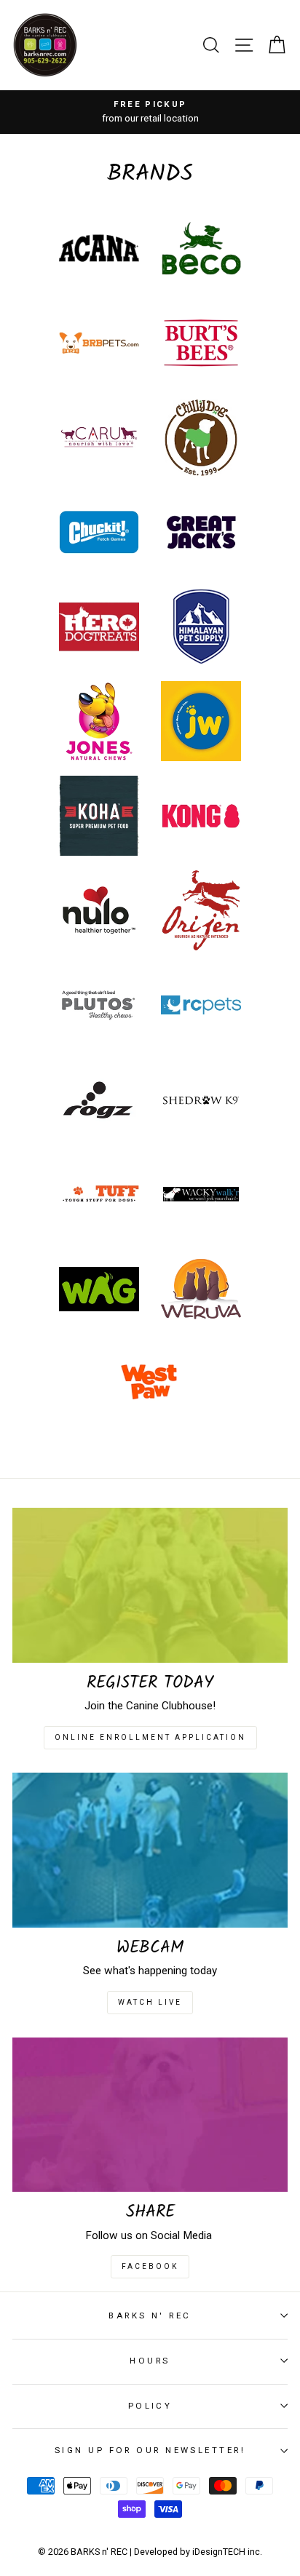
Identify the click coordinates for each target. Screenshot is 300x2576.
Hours (150, 2361)
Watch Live (150, 2002)
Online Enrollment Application (150, 1737)
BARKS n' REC (150, 2315)
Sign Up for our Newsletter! (150, 2450)
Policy (150, 2406)
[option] (150, 112)
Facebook (150, 2266)
